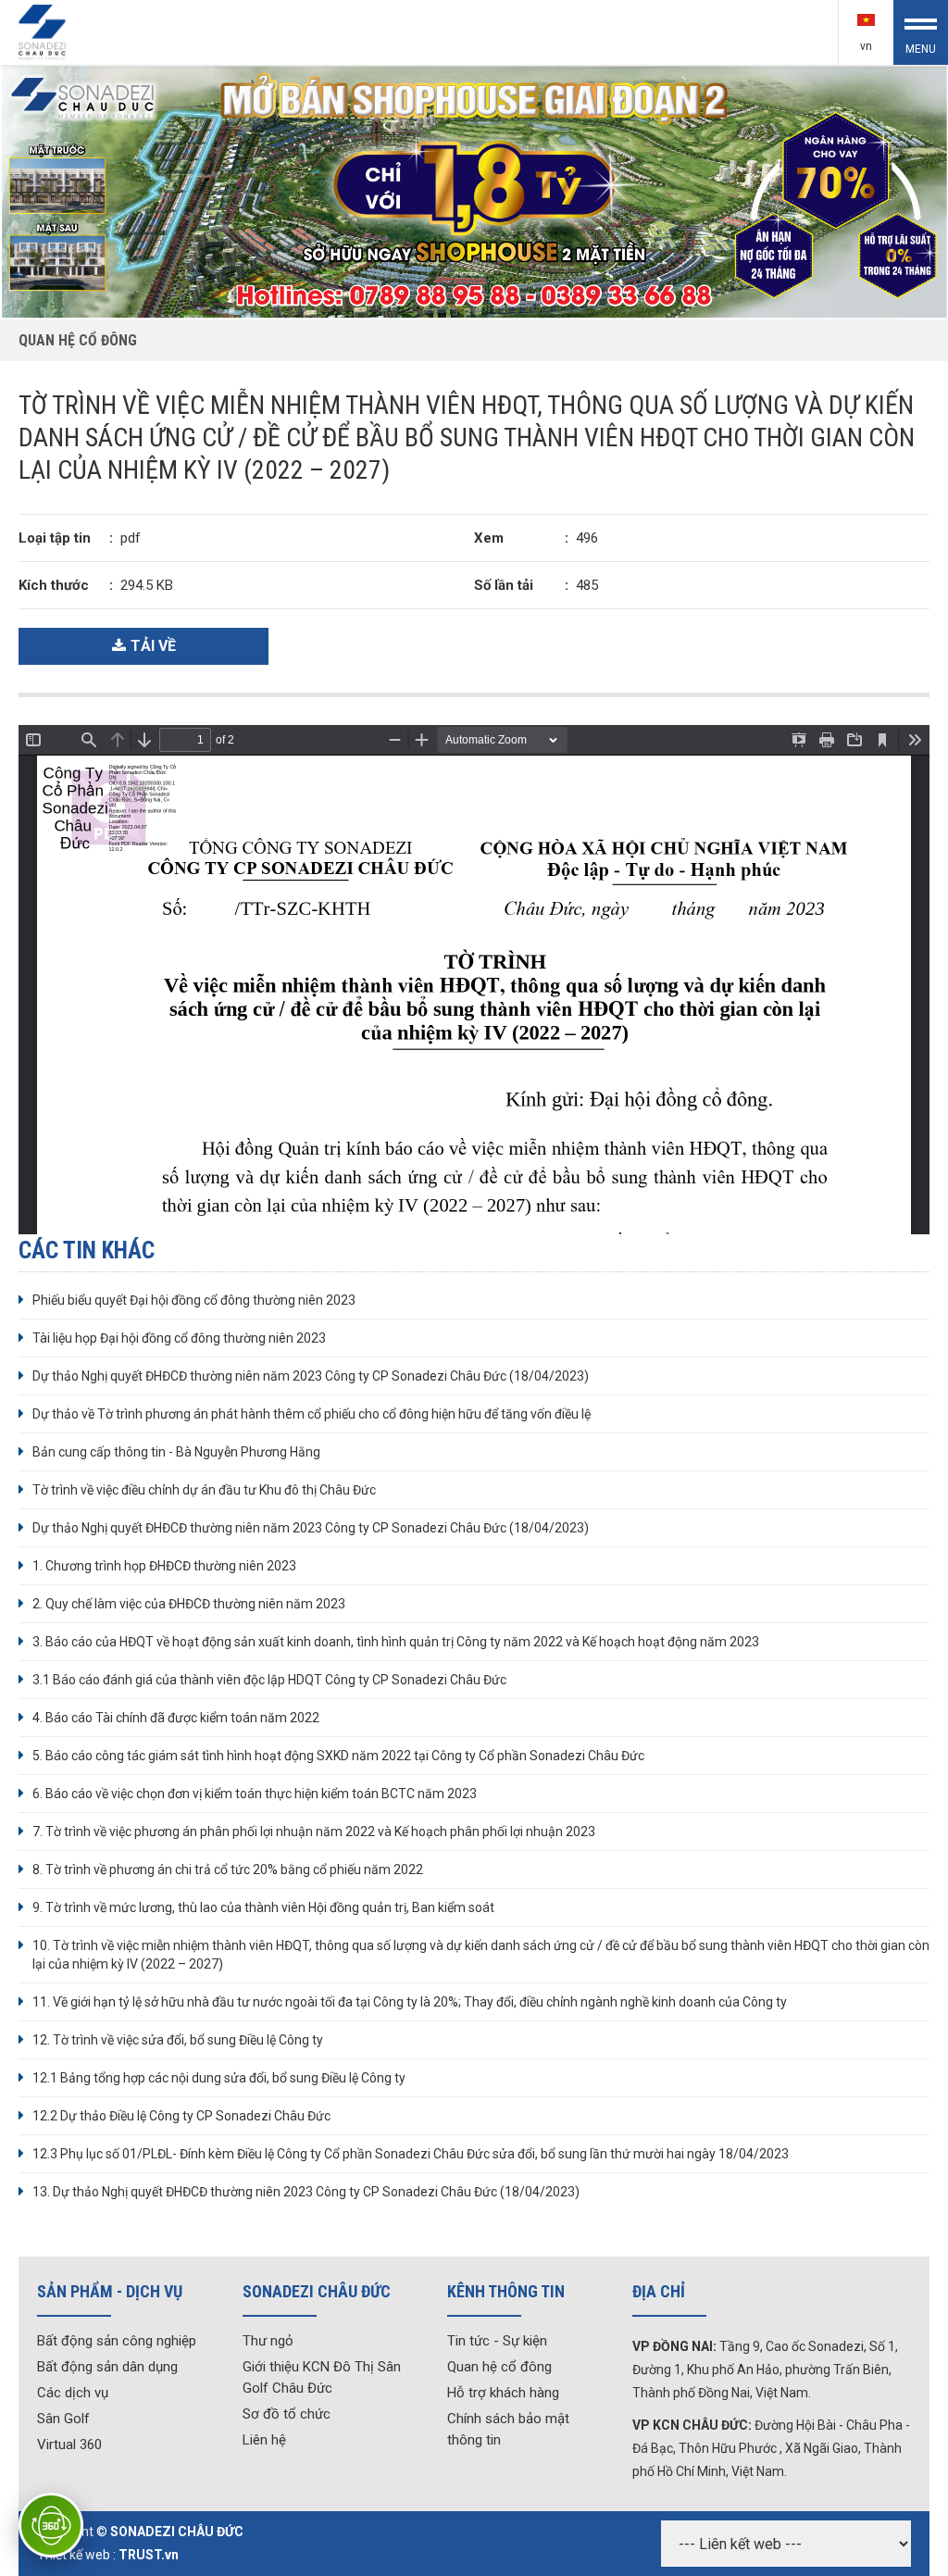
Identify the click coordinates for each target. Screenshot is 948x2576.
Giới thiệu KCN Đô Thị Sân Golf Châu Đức (322, 2377)
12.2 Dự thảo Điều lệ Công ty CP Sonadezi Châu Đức (181, 2116)
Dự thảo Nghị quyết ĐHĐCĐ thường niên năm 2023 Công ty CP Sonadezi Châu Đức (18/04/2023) (311, 1376)
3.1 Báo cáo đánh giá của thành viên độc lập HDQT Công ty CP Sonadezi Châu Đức (269, 1680)
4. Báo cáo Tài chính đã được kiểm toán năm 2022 (176, 1718)
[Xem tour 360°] (51, 2525)
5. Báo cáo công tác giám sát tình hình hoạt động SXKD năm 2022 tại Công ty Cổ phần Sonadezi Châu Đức (338, 1756)
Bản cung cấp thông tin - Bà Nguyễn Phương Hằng (176, 1452)
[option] (474, 192)
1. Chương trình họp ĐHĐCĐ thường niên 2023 (164, 1566)
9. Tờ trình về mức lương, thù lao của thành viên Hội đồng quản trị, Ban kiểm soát (263, 1907)
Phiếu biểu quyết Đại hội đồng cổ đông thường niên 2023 (194, 1300)
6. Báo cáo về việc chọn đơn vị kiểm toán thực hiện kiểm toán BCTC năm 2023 (255, 1794)
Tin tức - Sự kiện (497, 2341)
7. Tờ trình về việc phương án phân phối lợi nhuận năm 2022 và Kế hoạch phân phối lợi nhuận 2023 (314, 1832)
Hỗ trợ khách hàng (503, 2393)
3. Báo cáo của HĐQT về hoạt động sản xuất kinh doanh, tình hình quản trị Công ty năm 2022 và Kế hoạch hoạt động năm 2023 (396, 1642)
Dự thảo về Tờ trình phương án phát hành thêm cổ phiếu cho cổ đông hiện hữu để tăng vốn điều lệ (312, 1414)
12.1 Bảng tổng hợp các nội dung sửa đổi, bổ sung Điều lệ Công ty (219, 2078)
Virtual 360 (69, 2445)
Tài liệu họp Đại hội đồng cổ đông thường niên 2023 (179, 1338)
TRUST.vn (149, 2555)
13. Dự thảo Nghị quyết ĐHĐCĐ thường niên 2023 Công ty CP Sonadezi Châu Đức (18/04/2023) (306, 2192)
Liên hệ (264, 2440)
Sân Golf (63, 2419)
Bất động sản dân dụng (107, 2367)
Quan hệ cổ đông (499, 2367)
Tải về (153, 646)
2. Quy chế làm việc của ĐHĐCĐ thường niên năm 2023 (189, 1604)
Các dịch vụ (73, 2393)
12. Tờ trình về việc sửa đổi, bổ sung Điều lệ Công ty (178, 2040)
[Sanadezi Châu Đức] (44, 31)
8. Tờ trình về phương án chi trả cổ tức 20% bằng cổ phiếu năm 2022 (228, 1869)
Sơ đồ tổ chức (287, 2414)
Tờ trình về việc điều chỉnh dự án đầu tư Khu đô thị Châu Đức (204, 1490)
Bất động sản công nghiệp (117, 2341)
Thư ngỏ (268, 2341)
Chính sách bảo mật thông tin (508, 2429)
